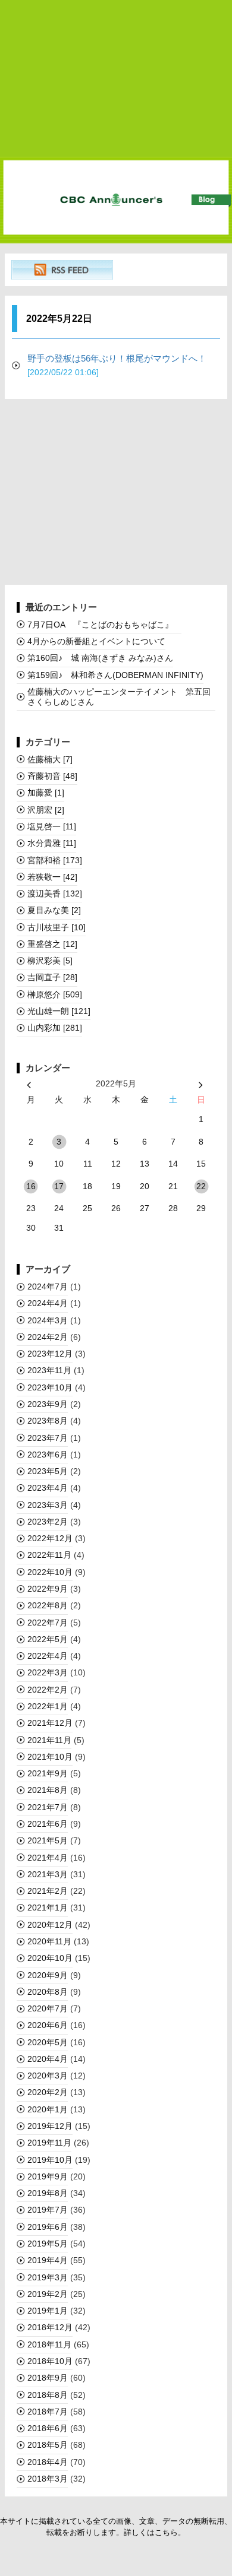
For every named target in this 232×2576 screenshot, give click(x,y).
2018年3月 (48, 2479)
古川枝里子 (57, 927)
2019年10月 (50, 2160)
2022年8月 (48, 1605)
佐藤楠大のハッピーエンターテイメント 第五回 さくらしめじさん (121, 697)
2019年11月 (49, 2143)
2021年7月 (48, 1807)
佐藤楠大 (50, 759)
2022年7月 (48, 1623)
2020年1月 (48, 2109)
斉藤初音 (52, 776)
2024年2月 (48, 1337)
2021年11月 (49, 1740)
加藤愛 (46, 793)
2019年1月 (48, 2311)
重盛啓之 (52, 944)
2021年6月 (48, 1824)
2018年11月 (49, 2344)
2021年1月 (48, 1908)
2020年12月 (50, 1925)
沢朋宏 (46, 810)
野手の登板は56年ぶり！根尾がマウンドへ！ (121, 365)
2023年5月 (48, 1471)
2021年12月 (50, 1723)
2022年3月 (48, 1672)
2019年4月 (48, 2260)
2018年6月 (48, 2428)
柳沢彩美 (50, 961)
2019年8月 (48, 2193)
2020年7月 (48, 2008)
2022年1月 (48, 1706)
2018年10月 (50, 2361)
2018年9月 (48, 2378)
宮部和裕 (55, 860)
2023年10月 (50, 1387)
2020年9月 (48, 1975)
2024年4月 (48, 1303)
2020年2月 (48, 2092)
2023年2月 (48, 1522)
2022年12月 (50, 1538)
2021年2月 (48, 1891)
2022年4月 (48, 1656)
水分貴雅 (52, 843)
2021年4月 (48, 1858)
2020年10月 (50, 1958)
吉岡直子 (52, 977)
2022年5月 (48, 1639)
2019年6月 (48, 2227)
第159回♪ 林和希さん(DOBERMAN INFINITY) (115, 675)
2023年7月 (48, 1438)
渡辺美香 (55, 893)
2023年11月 (49, 1370)
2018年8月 (48, 2395)
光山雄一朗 (59, 1011)
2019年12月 (50, 2126)
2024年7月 (48, 1287)
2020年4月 (48, 2059)
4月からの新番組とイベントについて (96, 641)
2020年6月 (48, 2025)
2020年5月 (48, 2042)
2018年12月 (50, 2327)
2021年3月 (48, 1874)
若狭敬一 (52, 877)
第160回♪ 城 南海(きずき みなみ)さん (100, 658)
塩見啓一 (52, 826)
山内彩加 (55, 1028)
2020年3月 (48, 2076)
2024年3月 (48, 1320)
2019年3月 (48, 2277)
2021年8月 (48, 1790)
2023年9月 (48, 1404)
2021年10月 (50, 1757)
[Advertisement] (116, 79)
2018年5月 (48, 2445)
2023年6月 (48, 1455)
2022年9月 (48, 1589)
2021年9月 (48, 1773)
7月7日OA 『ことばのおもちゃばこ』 (104, 625)
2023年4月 (48, 1488)
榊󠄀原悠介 (55, 994)
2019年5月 (48, 2244)
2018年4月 (48, 2462)
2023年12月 (50, 1354)
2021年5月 (48, 1840)
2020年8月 (48, 1992)
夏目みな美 (54, 910)
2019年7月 (48, 2210)
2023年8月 (48, 1421)
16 (31, 1186)
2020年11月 (49, 1941)
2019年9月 (48, 2176)
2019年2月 (48, 2294)
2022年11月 (49, 1555)
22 (201, 1186)
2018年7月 (48, 2412)
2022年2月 (48, 1690)
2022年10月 (50, 1572)
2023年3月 (48, 1505)
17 (59, 1186)
